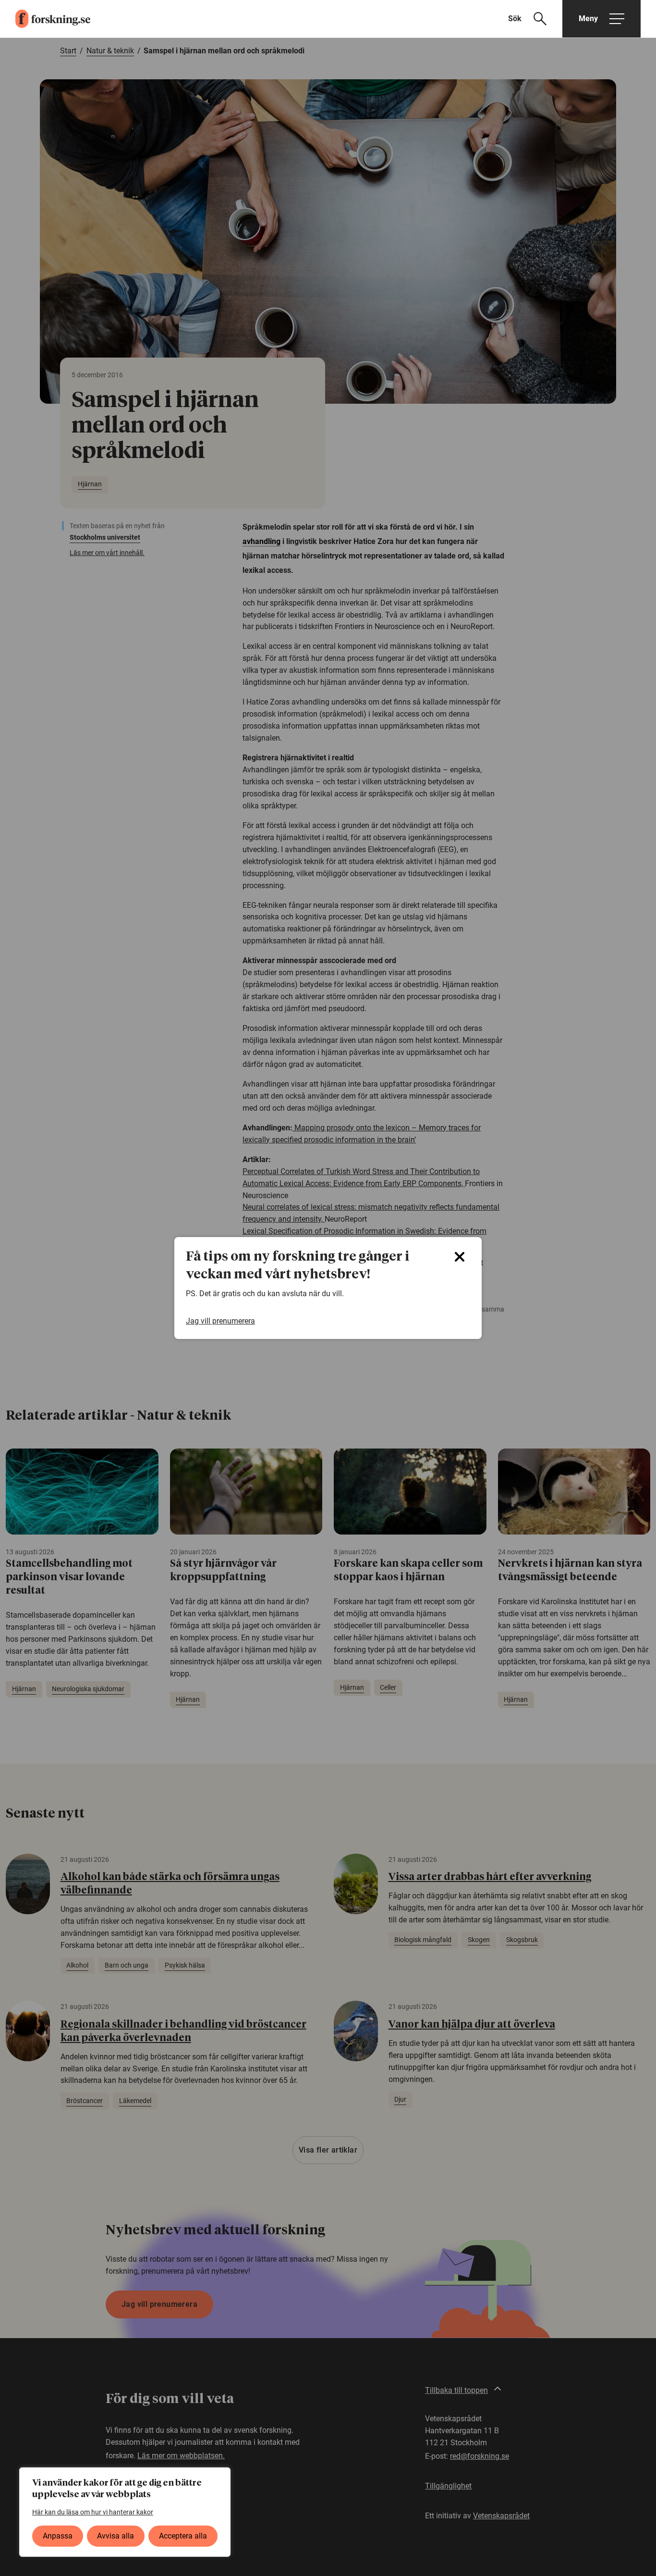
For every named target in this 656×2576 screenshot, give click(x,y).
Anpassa (58, 2536)
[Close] (460, 1257)
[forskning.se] (45, 19)
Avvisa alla (115, 2536)
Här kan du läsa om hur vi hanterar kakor (93, 2512)
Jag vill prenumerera (220, 1321)
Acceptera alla (183, 2536)
